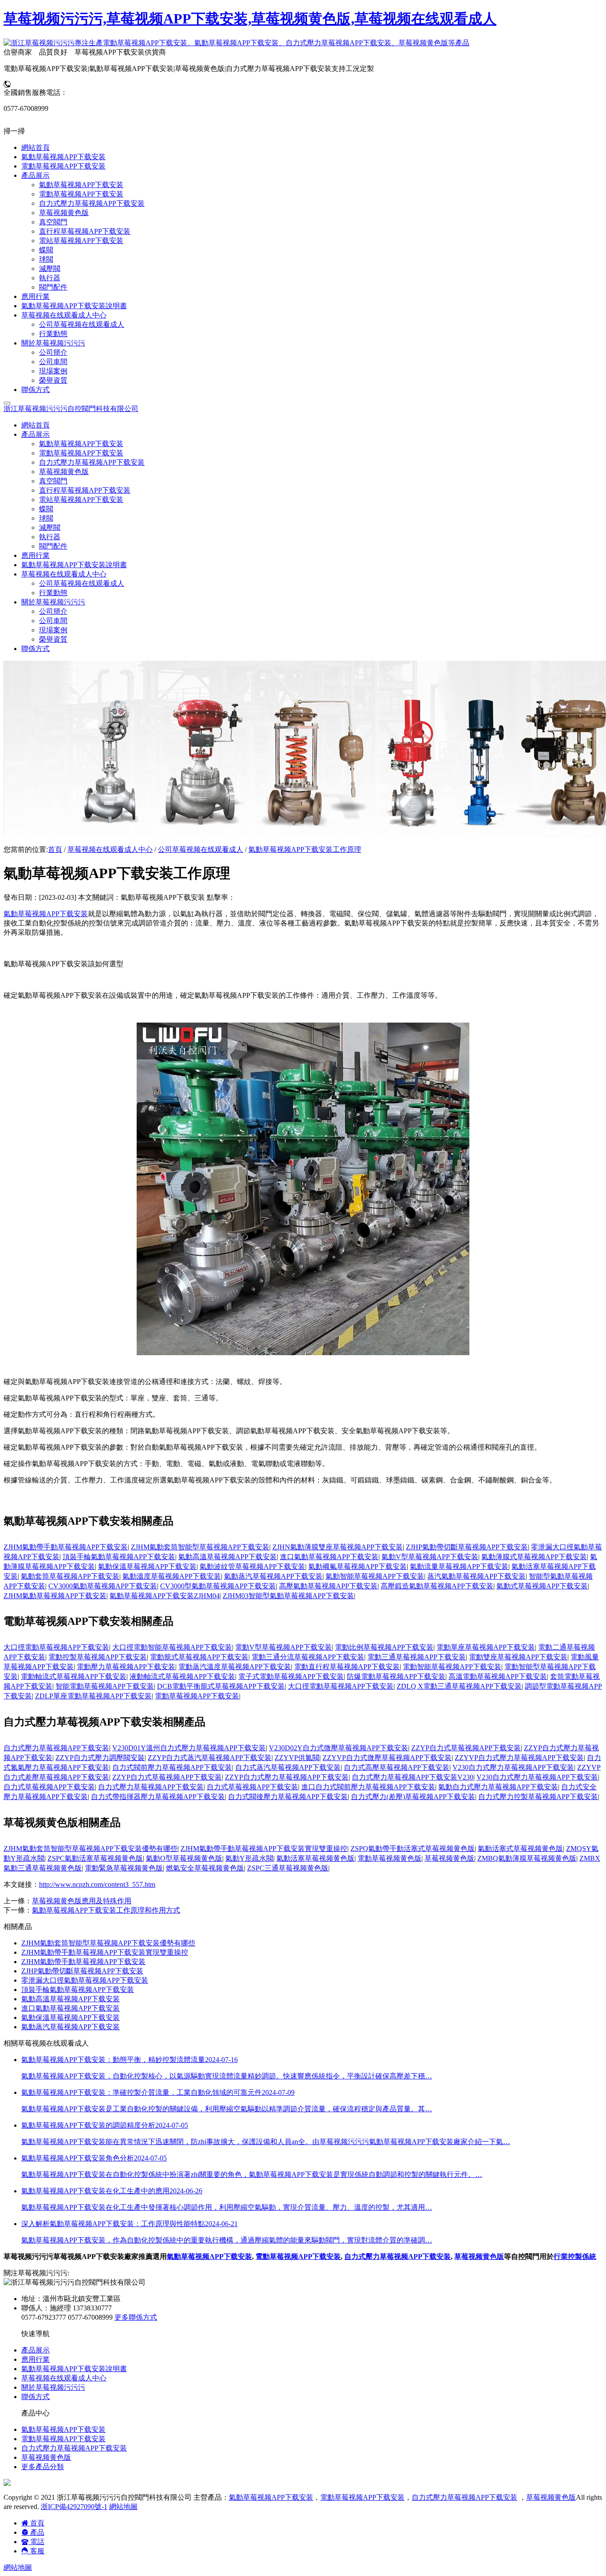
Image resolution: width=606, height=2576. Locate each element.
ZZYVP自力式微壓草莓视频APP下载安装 (387, 1758)
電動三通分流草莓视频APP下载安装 (308, 1657)
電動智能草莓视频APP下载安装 (452, 1667)
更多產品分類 (43, 2467)
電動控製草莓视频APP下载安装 (98, 1657)
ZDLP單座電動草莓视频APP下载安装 (93, 1696)
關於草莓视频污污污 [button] (53, 602)
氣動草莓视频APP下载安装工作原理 (305, 849)
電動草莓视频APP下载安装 (81, 453)
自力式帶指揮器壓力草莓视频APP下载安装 (158, 1797)
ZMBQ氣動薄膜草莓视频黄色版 (527, 1858)
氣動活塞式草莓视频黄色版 (520, 1849)
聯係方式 (35, 649)
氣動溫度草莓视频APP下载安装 (172, 1576)
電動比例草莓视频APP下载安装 (384, 1647)
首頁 (55, 849)
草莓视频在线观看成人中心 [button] (64, 574)
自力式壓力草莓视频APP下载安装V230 (413, 1777)
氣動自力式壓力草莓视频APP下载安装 (498, 1787)
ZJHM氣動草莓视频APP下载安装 (55, 1596)
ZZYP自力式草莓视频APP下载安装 (466, 1748)
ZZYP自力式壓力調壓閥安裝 (100, 1758)
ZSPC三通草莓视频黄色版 (288, 1868)
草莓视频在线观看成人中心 (110, 849)
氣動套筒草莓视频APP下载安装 (70, 1576)
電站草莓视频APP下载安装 (81, 500)
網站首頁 (35, 425)
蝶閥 (46, 509)
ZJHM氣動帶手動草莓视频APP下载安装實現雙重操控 (264, 1849)
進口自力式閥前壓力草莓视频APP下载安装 (368, 1787)
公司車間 (53, 621)
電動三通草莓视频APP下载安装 (417, 1657)
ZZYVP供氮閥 (297, 1758)
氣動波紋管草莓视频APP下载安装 (252, 1566)
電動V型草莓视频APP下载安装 (283, 1647)
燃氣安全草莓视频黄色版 (205, 1868)
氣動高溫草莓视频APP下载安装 (228, 1557)
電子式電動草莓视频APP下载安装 (291, 1676)
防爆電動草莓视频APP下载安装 (396, 1676)
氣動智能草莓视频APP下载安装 (375, 1576)
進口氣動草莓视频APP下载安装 (329, 1557)
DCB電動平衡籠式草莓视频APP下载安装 (221, 1686)
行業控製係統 (575, 2256)
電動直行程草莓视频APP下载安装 (347, 1667)
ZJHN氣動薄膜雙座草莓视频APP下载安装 (338, 1547)
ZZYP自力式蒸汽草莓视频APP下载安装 (210, 1758)
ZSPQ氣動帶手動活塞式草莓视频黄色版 (413, 1849)
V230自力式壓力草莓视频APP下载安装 (513, 1767)
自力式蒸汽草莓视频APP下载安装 (288, 1767)
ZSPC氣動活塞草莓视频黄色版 (95, 1858)
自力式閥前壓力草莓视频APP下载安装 (172, 1767)
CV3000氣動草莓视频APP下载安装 (103, 1586)
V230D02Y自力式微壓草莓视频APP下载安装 (338, 1748)
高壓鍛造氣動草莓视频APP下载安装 (437, 1586)
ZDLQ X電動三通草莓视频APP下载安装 (459, 1686)
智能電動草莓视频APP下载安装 (105, 1686)
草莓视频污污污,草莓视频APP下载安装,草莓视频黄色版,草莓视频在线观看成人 (250, 19)
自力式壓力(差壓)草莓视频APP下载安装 (413, 1797)
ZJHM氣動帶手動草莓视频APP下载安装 (66, 1547)
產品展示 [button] (35, 434)
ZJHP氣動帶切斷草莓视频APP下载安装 (467, 1547)
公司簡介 (53, 611)
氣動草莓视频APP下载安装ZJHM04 (165, 1596)
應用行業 (35, 555)
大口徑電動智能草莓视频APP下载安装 (172, 1647)
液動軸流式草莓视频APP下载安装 (182, 1676)
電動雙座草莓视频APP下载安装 (518, 1657)
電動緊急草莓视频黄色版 (124, 1868)
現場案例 (53, 630)
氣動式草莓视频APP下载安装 (542, 1586)
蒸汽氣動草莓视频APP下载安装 (476, 1576)
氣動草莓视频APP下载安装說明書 (74, 565)
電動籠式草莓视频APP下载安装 (199, 1657)
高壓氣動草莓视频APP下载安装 (328, 1586)
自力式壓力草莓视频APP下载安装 (92, 462)
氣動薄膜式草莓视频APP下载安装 (534, 1557)
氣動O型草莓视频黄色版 (184, 1858)
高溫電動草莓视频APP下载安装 (498, 1676)
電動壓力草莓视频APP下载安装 (126, 1667)
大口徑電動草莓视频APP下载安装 (56, 1647)
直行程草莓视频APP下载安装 (85, 490)
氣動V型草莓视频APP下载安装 (430, 1557)
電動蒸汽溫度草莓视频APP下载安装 (235, 1667)
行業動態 (53, 593)
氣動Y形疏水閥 (249, 1858)
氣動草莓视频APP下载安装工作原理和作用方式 (106, 1910)
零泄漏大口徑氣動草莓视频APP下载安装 (85, 1980)
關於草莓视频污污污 (53, 2387)
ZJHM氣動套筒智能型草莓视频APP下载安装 (200, 1547)
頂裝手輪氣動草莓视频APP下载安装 (119, 1557)
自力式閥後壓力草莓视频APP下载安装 (288, 1797)
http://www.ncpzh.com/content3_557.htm (97, 1884)
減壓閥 (50, 527)
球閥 (46, 518)
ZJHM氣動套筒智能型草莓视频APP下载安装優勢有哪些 (91, 1849)
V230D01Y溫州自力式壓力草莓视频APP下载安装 (189, 1748)
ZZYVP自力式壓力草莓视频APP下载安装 (519, 1758)
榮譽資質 (53, 639)
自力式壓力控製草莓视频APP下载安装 (538, 1797)
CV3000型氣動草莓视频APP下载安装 (218, 1586)
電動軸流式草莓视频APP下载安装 (74, 1676)
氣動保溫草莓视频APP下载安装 (147, 1566)
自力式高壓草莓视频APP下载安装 (397, 1767)
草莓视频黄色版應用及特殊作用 (82, 1901)
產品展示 (35, 2350)
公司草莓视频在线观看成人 (82, 583)
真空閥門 (53, 481)
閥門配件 (53, 546)
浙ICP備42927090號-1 (74, 2507)
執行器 (50, 537)
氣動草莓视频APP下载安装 (81, 444)
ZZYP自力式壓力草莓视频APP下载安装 (287, 1777)
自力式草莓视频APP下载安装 (49, 1787)
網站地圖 (123, 2507)
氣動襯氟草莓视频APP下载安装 (358, 1566)
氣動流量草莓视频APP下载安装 (459, 1566)
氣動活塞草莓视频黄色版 (315, 1858)
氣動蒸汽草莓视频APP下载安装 (273, 1576)
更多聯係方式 (136, 2317)
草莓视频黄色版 (64, 472)
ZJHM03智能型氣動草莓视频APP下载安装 (288, 1596)
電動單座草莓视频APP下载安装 (486, 1647)
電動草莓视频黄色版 (390, 1858)
